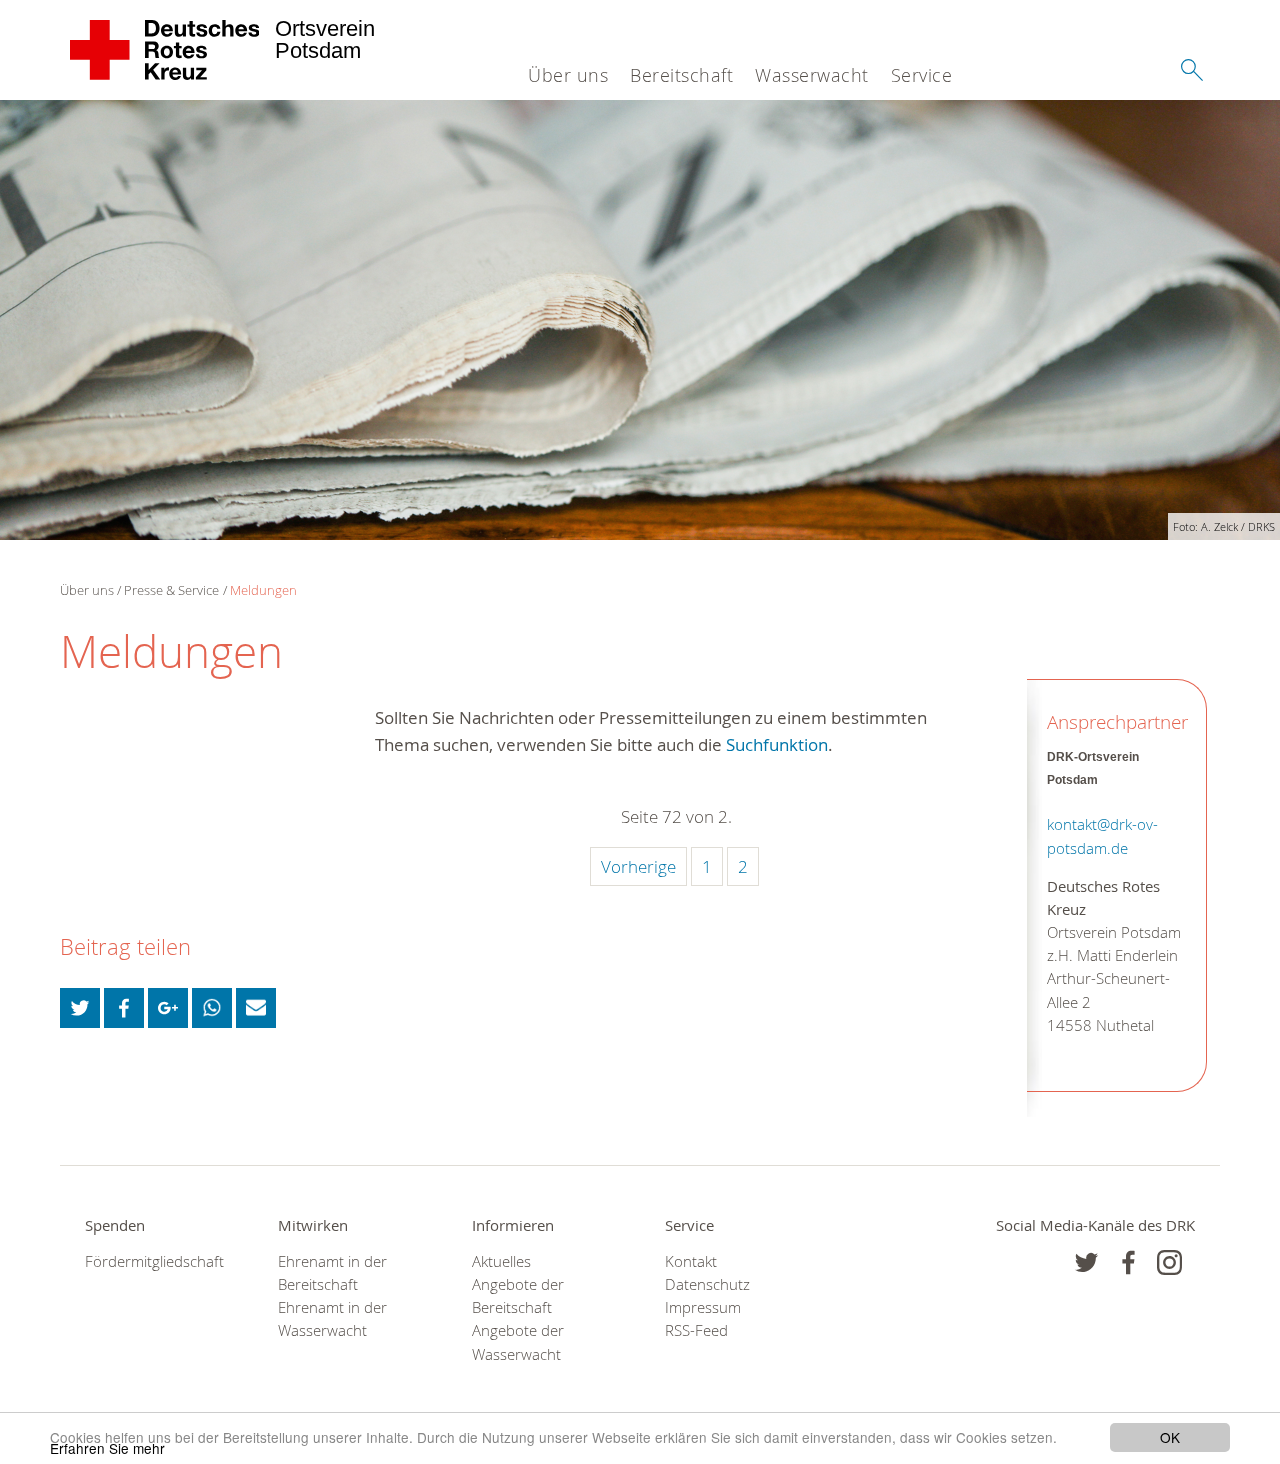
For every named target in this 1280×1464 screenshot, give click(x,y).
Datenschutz (707, 1284)
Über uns (568, 75)
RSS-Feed (696, 1330)
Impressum (703, 1307)
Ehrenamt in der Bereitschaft (332, 1273)
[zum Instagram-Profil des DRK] (1169, 1262)
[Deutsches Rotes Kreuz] (165, 50)
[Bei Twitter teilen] (80, 1008)
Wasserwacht (812, 75)
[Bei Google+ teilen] (168, 1008)
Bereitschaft (681, 75)
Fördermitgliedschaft (154, 1261)
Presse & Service (171, 590)
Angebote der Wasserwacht (518, 1342)
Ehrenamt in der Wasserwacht (332, 1319)
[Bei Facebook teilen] (124, 1008)
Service (922, 75)
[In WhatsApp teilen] (212, 1008)
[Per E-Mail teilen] (256, 1008)
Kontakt (691, 1261)
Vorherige (638, 866)
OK (1170, 1437)
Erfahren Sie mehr (107, 1448)
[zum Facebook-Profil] (1086, 1262)
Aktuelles (501, 1261)
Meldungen (263, 590)
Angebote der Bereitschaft (518, 1296)
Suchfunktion (777, 744)
